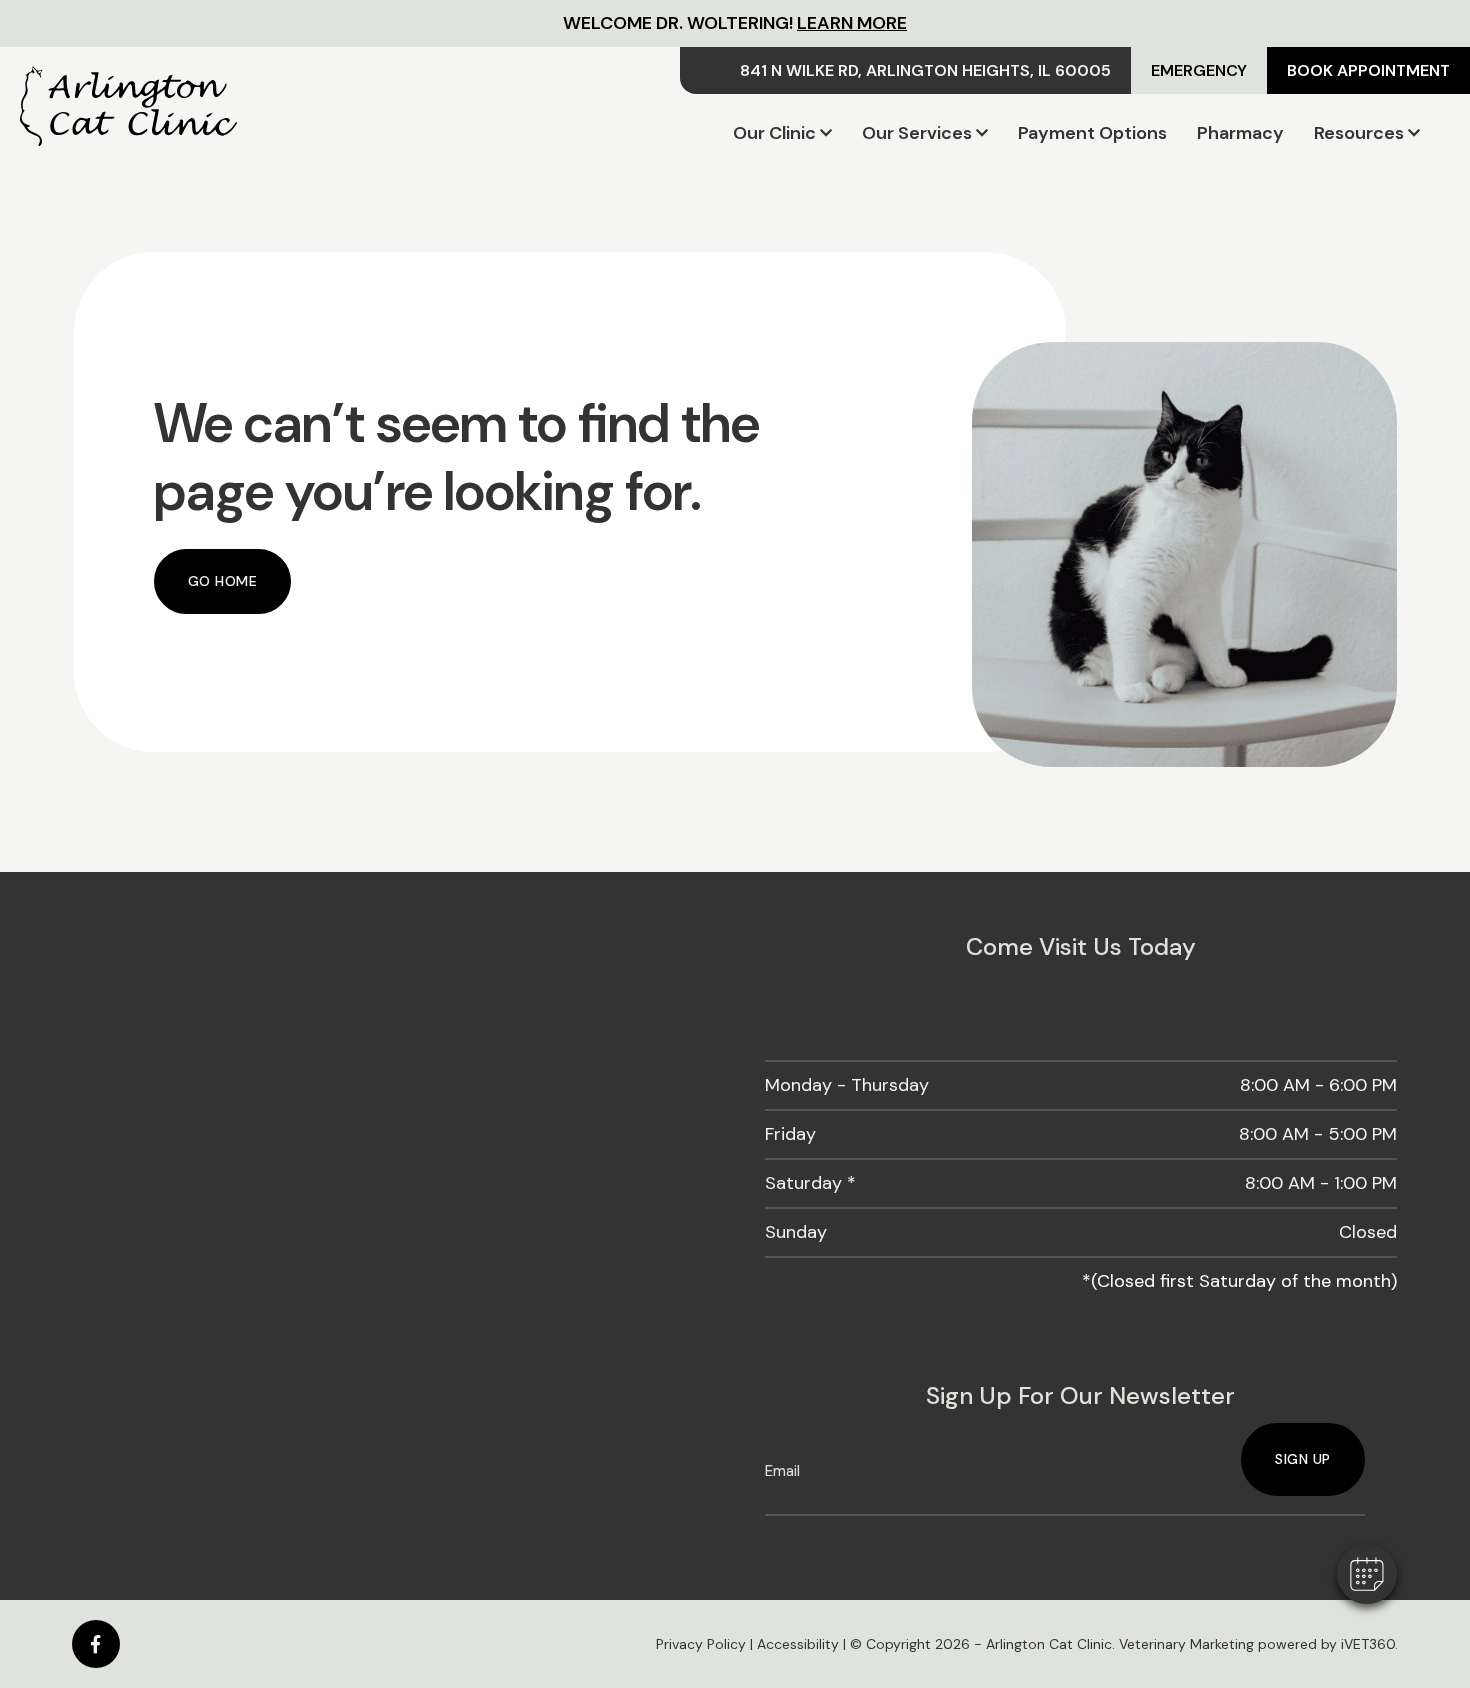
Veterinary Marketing (1186, 1644)
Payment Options (1092, 133)
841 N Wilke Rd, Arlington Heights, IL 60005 (925, 70)
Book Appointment (1368, 70)
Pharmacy (1240, 133)
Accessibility (798, 1644)
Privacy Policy (701, 1644)
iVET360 (1368, 1644)
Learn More (852, 23)
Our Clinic (774, 133)
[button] (1367, 1574)
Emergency (1199, 70)
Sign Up (1303, 1459)
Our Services (917, 133)
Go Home (223, 581)
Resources (1359, 133)
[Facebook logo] (96, 1644)
